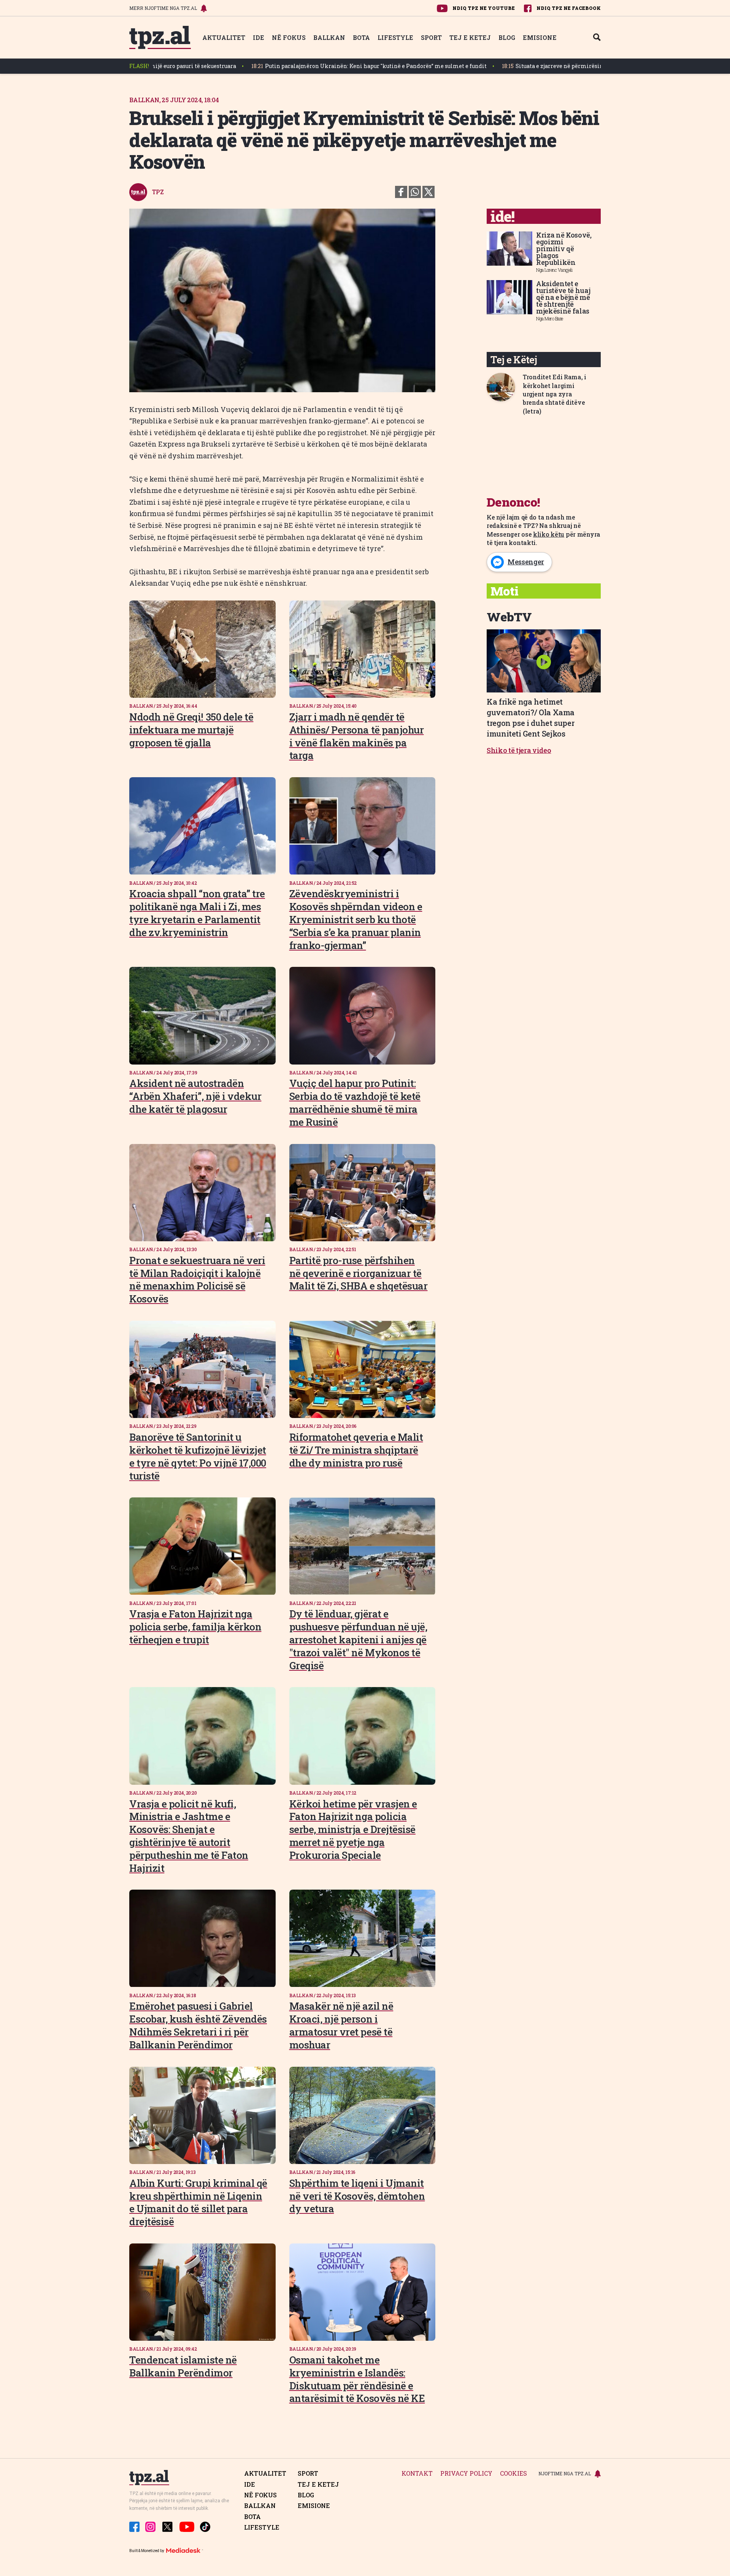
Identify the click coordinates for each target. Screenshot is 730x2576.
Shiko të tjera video (519, 750)
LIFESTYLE (395, 37)
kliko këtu (549, 534)
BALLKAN (329, 37)
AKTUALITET (224, 37)
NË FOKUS (289, 37)
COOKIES (513, 2474)
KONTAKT (417, 2474)
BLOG (507, 37)
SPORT (431, 37)
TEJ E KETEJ (470, 37)
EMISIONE (540, 37)
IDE (259, 37)
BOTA (361, 37)
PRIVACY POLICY (466, 2474)
